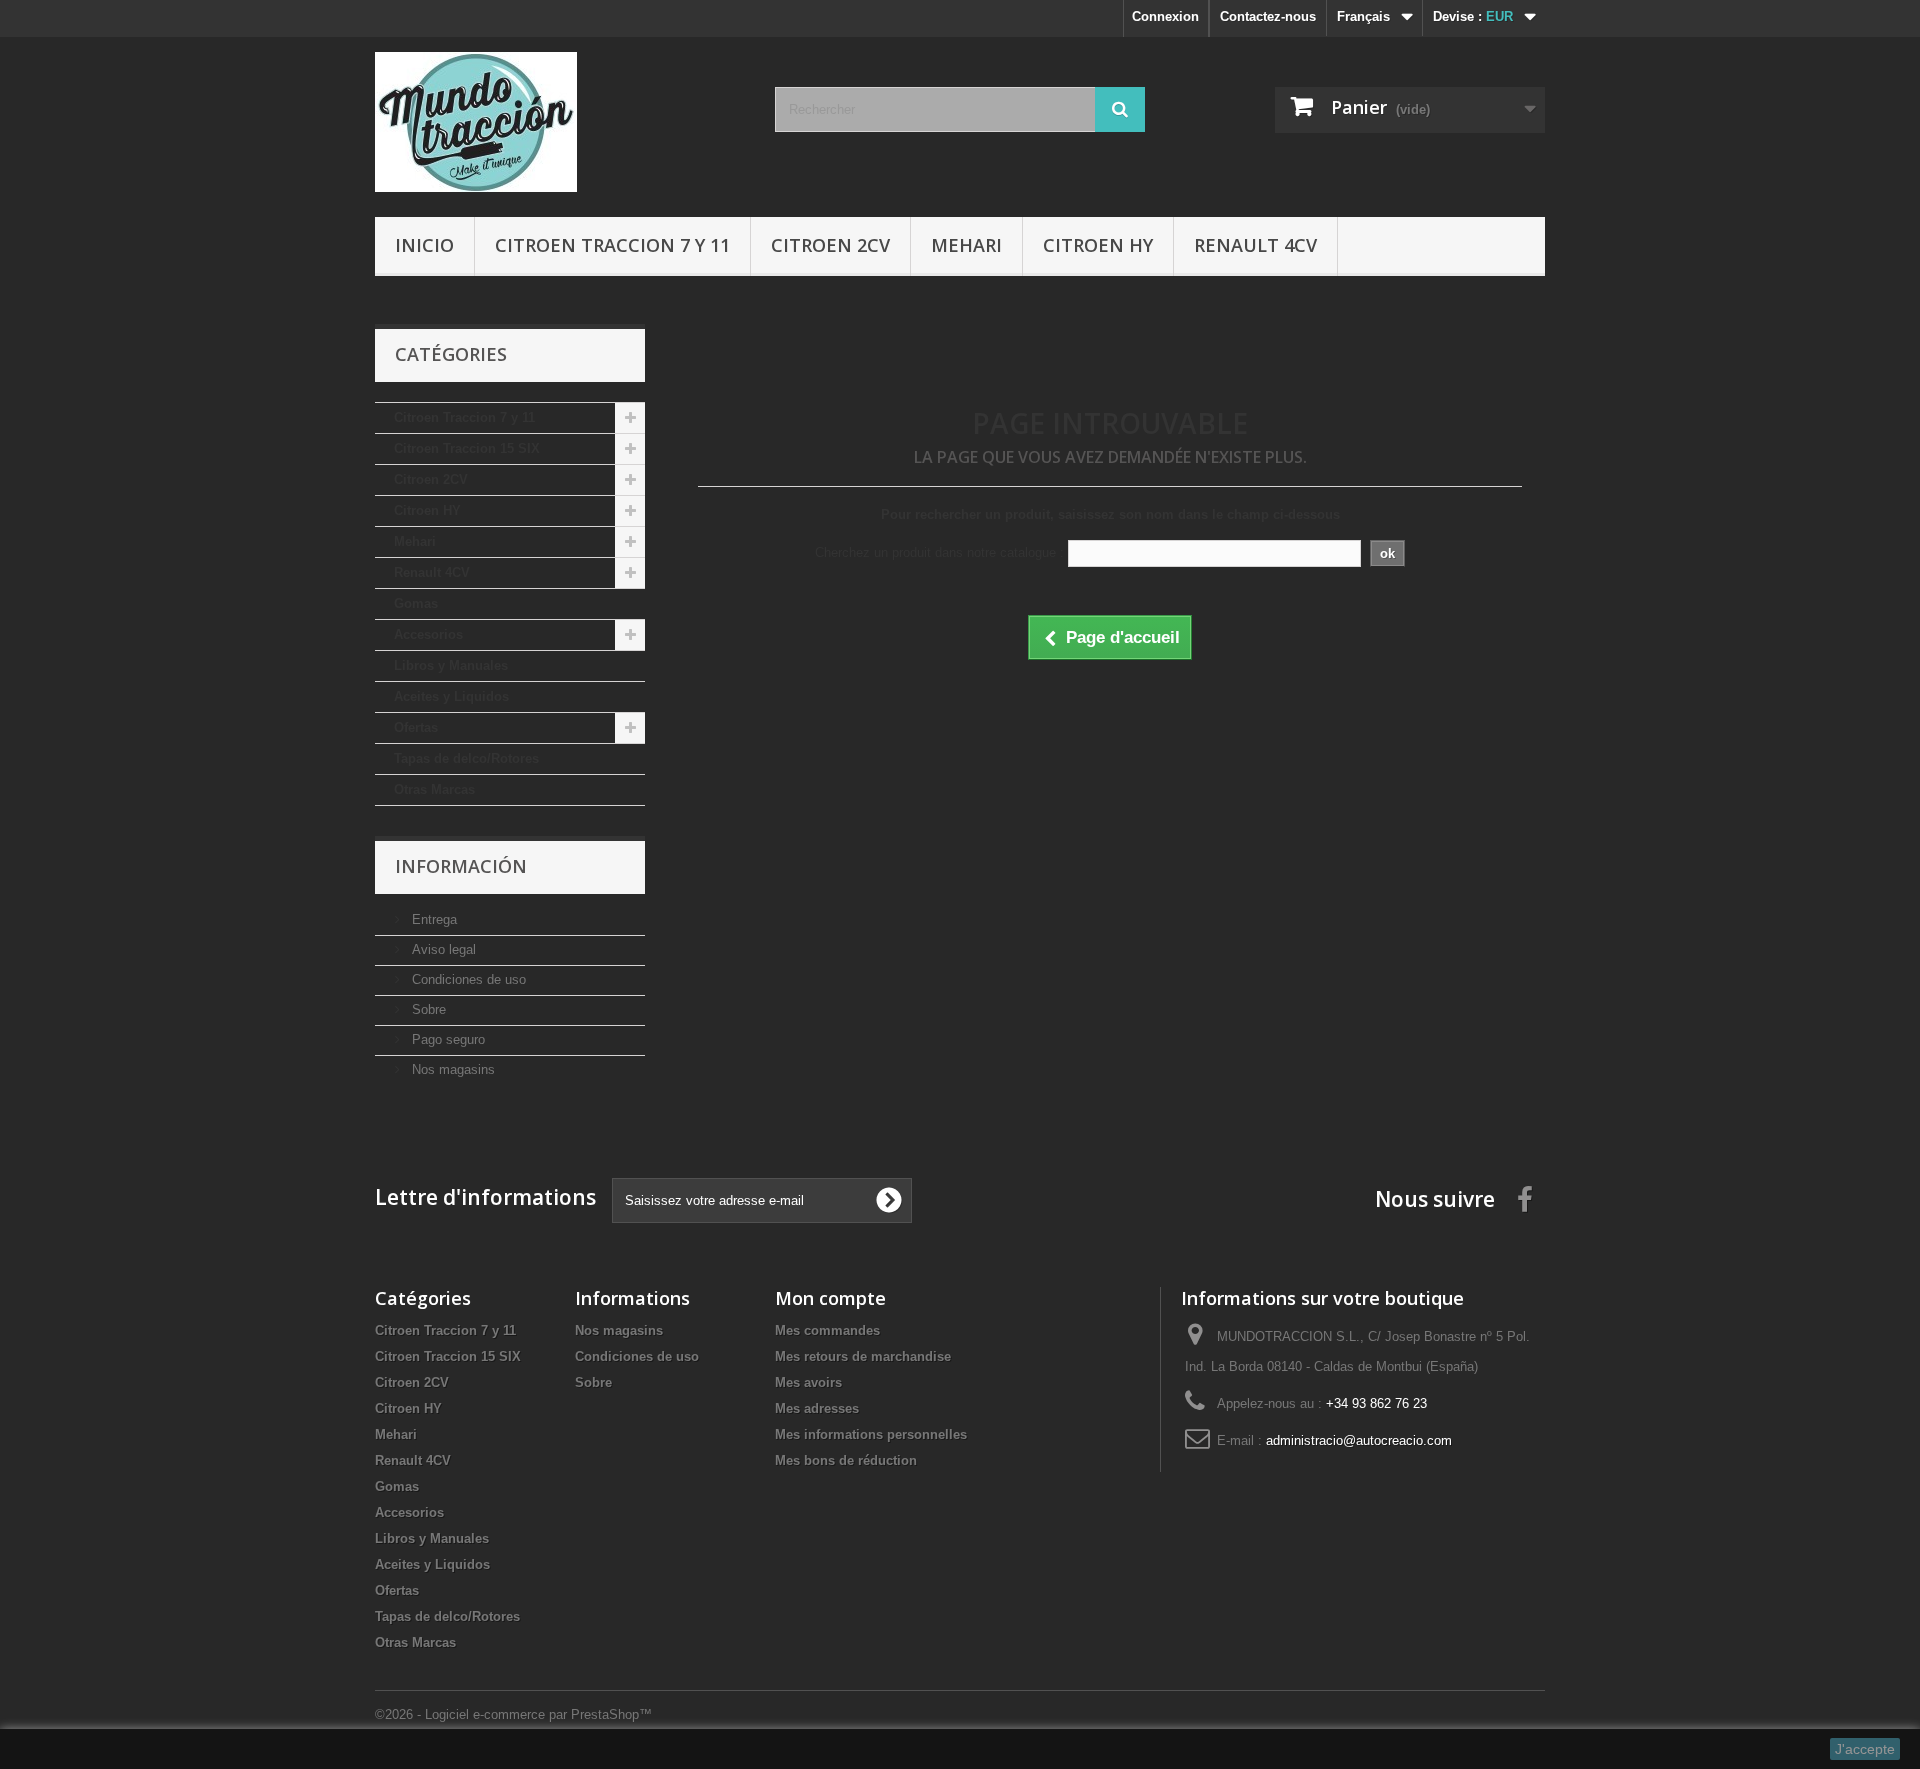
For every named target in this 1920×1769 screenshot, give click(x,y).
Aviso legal (442, 949)
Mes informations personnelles (871, 1434)
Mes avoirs (808, 1382)
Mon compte (830, 1298)
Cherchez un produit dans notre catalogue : (939, 552)
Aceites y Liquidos (451, 696)
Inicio (424, 245)
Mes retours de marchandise (863, 1356)
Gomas (416, 603)
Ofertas (416, 727)
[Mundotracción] (560, 122)
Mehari (966, 245)
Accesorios (428, 634)
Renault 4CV (1255, 245)
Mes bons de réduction (846, 1460)
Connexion (1165, 16)
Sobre (427, 1009)
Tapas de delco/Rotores (466, 758)
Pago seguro (446, 1039)
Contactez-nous (1268, 16)
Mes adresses (817, 1408)
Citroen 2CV (830, 245)
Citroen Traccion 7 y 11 (612, 245)
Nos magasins (451, 1069)
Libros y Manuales (451, 665)
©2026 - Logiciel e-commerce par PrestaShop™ (513, 1714)
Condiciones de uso (467, 979)
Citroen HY (1098, 245)
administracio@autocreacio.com (1359, 1440)
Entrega (432, 919)
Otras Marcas (434, 789)
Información (461, 866)
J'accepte (1865, 1749)
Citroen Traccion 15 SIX (467, 448)
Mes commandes (827, 1330)
